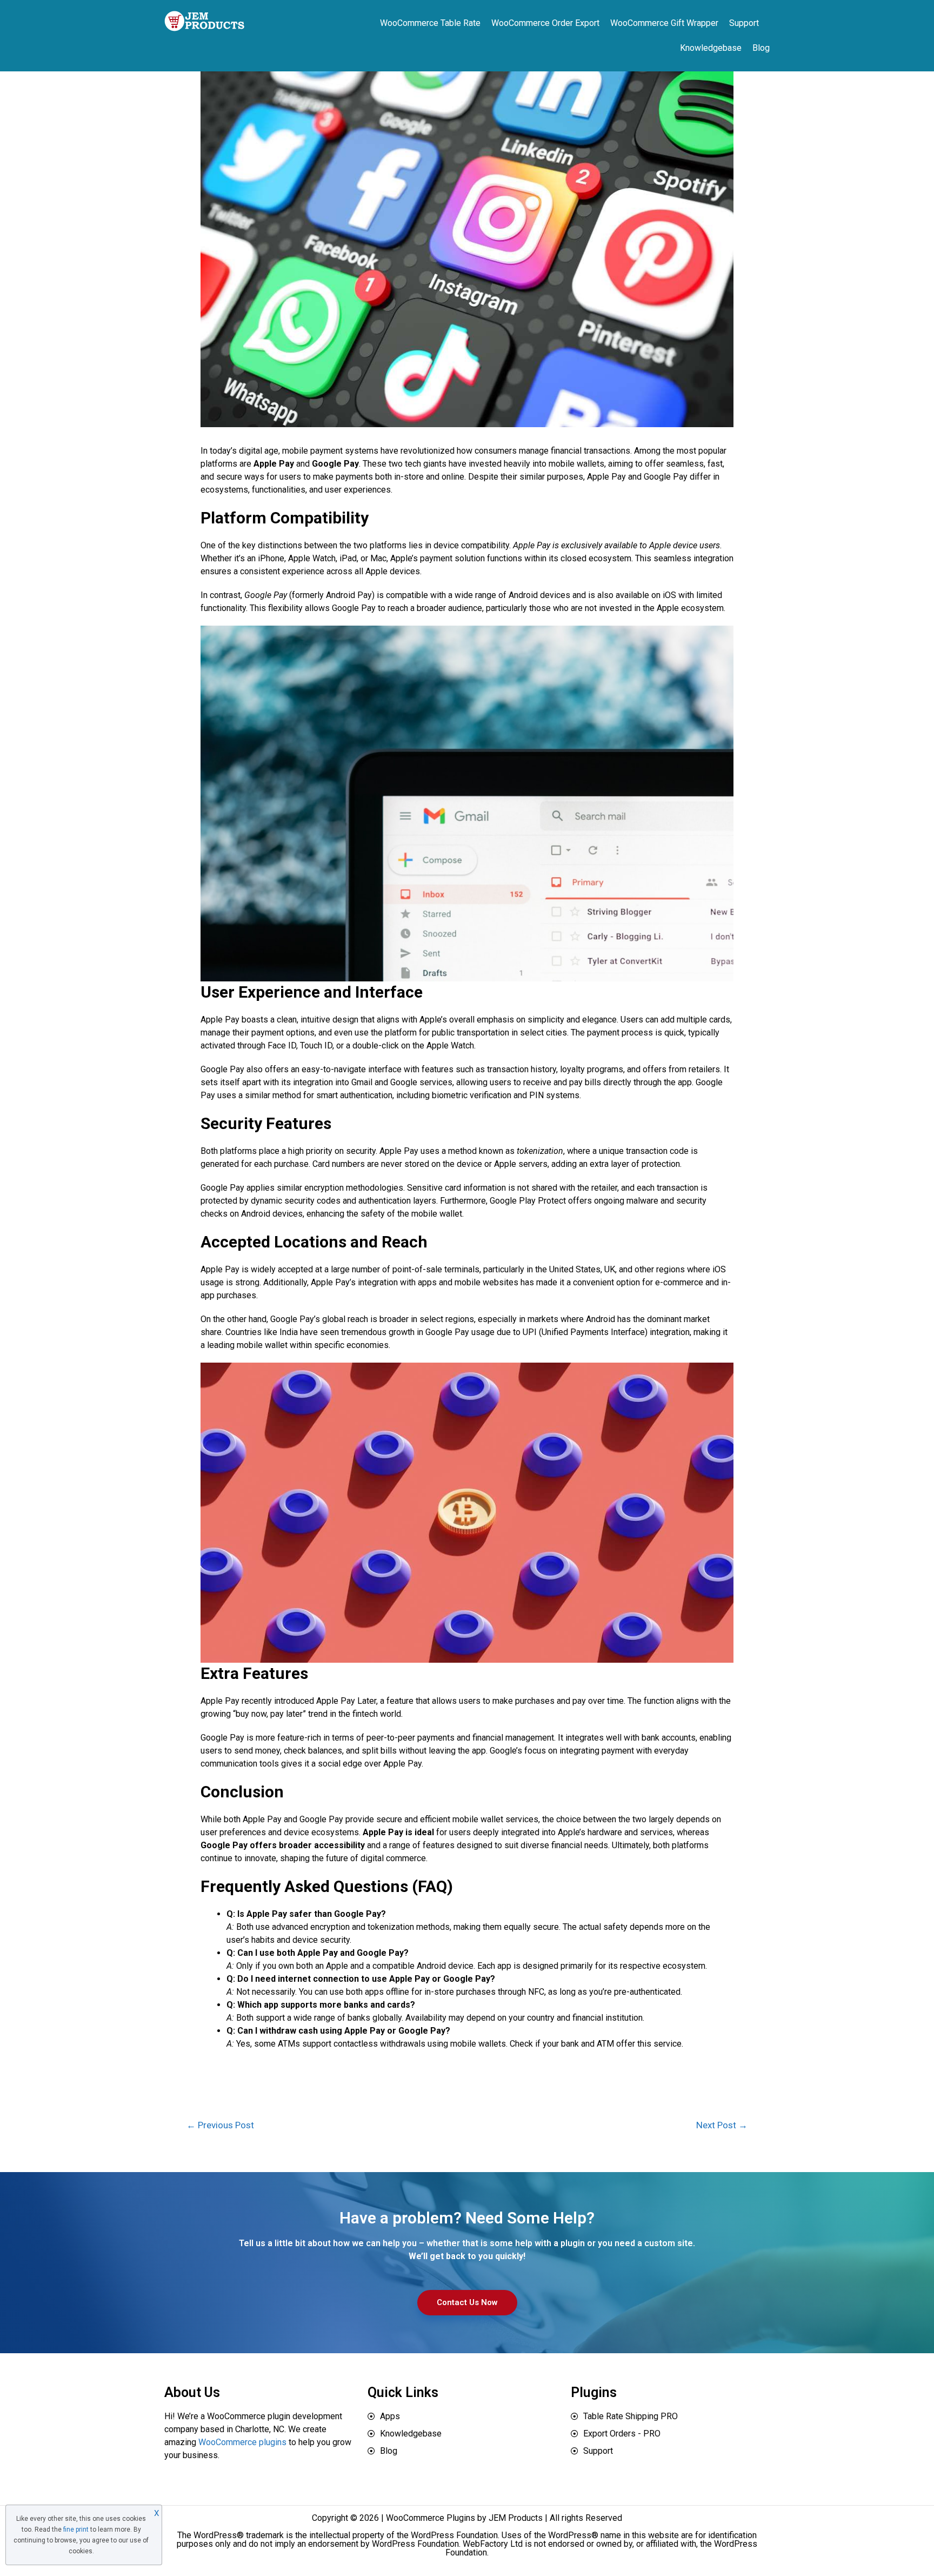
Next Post (722, 2125)
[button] (467, 2303)
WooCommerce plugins (242, 2442)
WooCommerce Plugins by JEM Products (464, 2518)
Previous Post (220, 2125)
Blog (761, 48)
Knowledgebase (711, 48)
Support (744, 23)
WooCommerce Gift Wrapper (664, 23)
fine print (76, 2529)
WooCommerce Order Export (545, 23)
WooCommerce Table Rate (430, 23)
